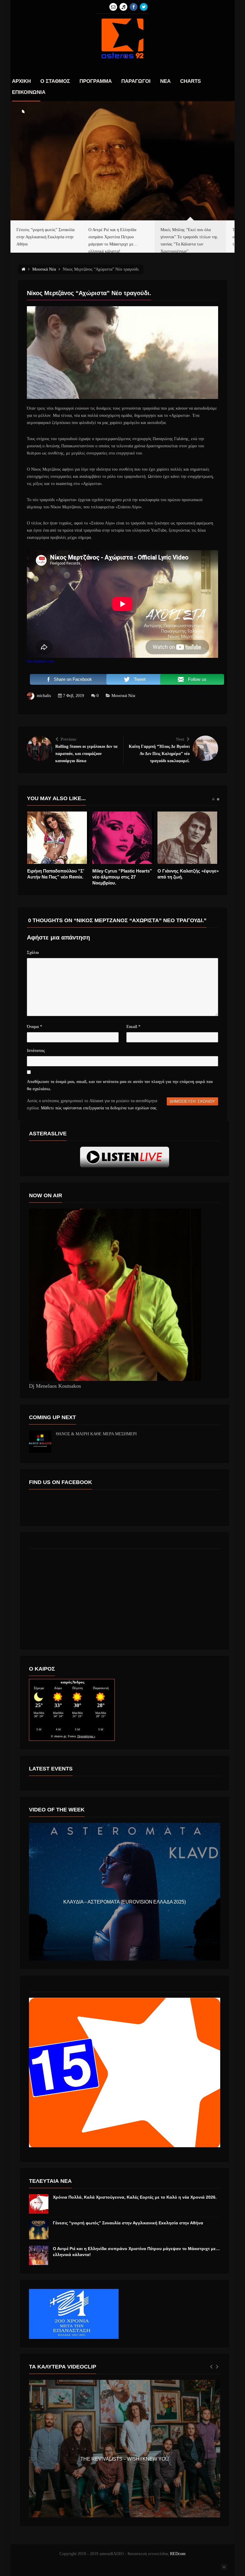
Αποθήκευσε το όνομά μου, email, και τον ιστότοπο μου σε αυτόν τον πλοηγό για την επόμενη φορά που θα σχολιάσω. (120, 1085)
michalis (44, 696)
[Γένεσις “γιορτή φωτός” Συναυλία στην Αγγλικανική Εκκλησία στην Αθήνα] (39, 2230)
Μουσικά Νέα (123, 696)
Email (133, 1027)
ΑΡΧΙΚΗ (21, 81)
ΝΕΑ (165, 81)
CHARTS (190, 81)
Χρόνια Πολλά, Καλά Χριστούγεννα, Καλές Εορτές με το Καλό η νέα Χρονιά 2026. (135, 2197)
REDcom (178, 2554)
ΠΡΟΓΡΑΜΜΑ (96, 81)
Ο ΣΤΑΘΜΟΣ (55, 81)
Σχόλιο (33, 953)
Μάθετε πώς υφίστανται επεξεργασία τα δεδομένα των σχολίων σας (99, 1108)
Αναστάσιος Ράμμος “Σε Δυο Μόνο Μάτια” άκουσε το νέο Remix (57, 877)
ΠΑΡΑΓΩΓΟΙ (136, 81)
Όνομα (35, 1027)
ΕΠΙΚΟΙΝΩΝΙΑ (29, 92)
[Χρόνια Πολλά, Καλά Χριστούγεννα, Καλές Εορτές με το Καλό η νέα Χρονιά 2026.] (39, 2204)
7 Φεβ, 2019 (73, 696)
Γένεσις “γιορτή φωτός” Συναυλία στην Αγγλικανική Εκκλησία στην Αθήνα (128, 2223)
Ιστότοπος (36, 1051)
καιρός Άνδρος (72, 1682)
